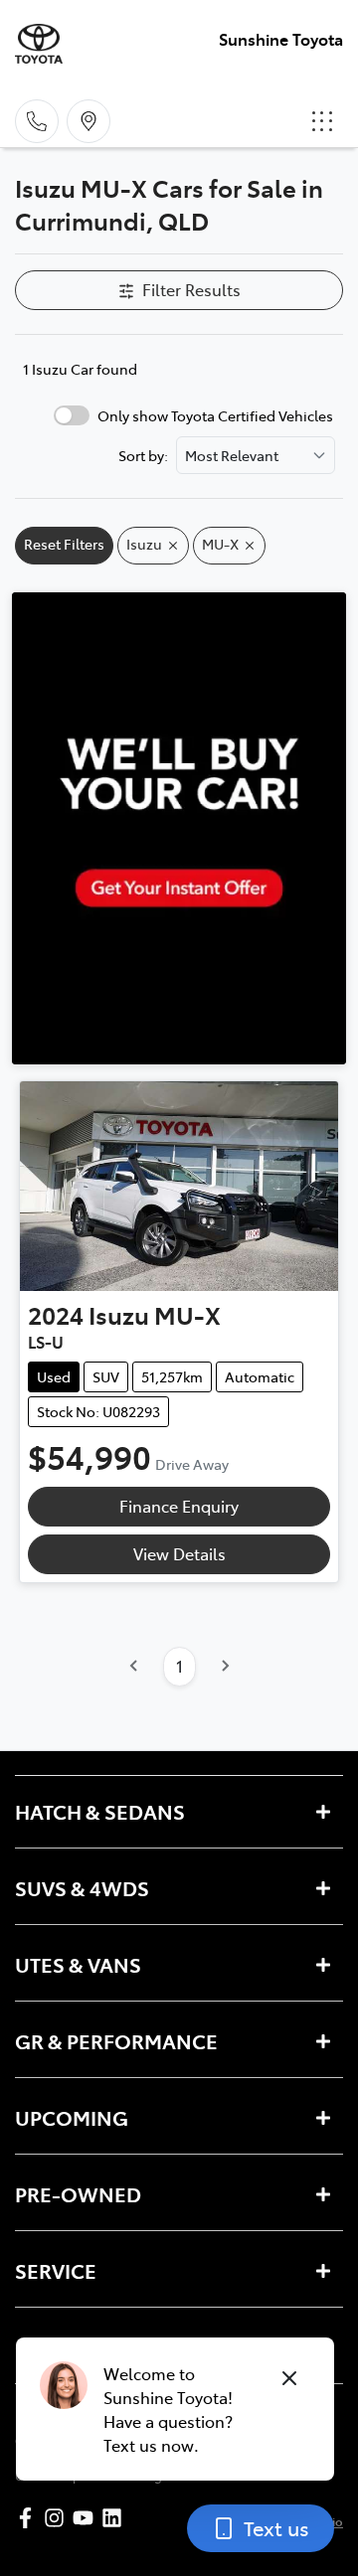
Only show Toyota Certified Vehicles (215, 415)
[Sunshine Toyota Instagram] (58, 2518)
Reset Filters (64, 544)
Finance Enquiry (179, 1506)
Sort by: (143, 455)
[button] (322, 121)
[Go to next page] (225, 1667)
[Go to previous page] (134, 1667)
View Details (179, 1553)
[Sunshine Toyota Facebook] (29, 2518)
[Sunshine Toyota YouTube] (87, 2518)
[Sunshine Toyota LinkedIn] (116, 2518)
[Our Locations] (89, 121)
